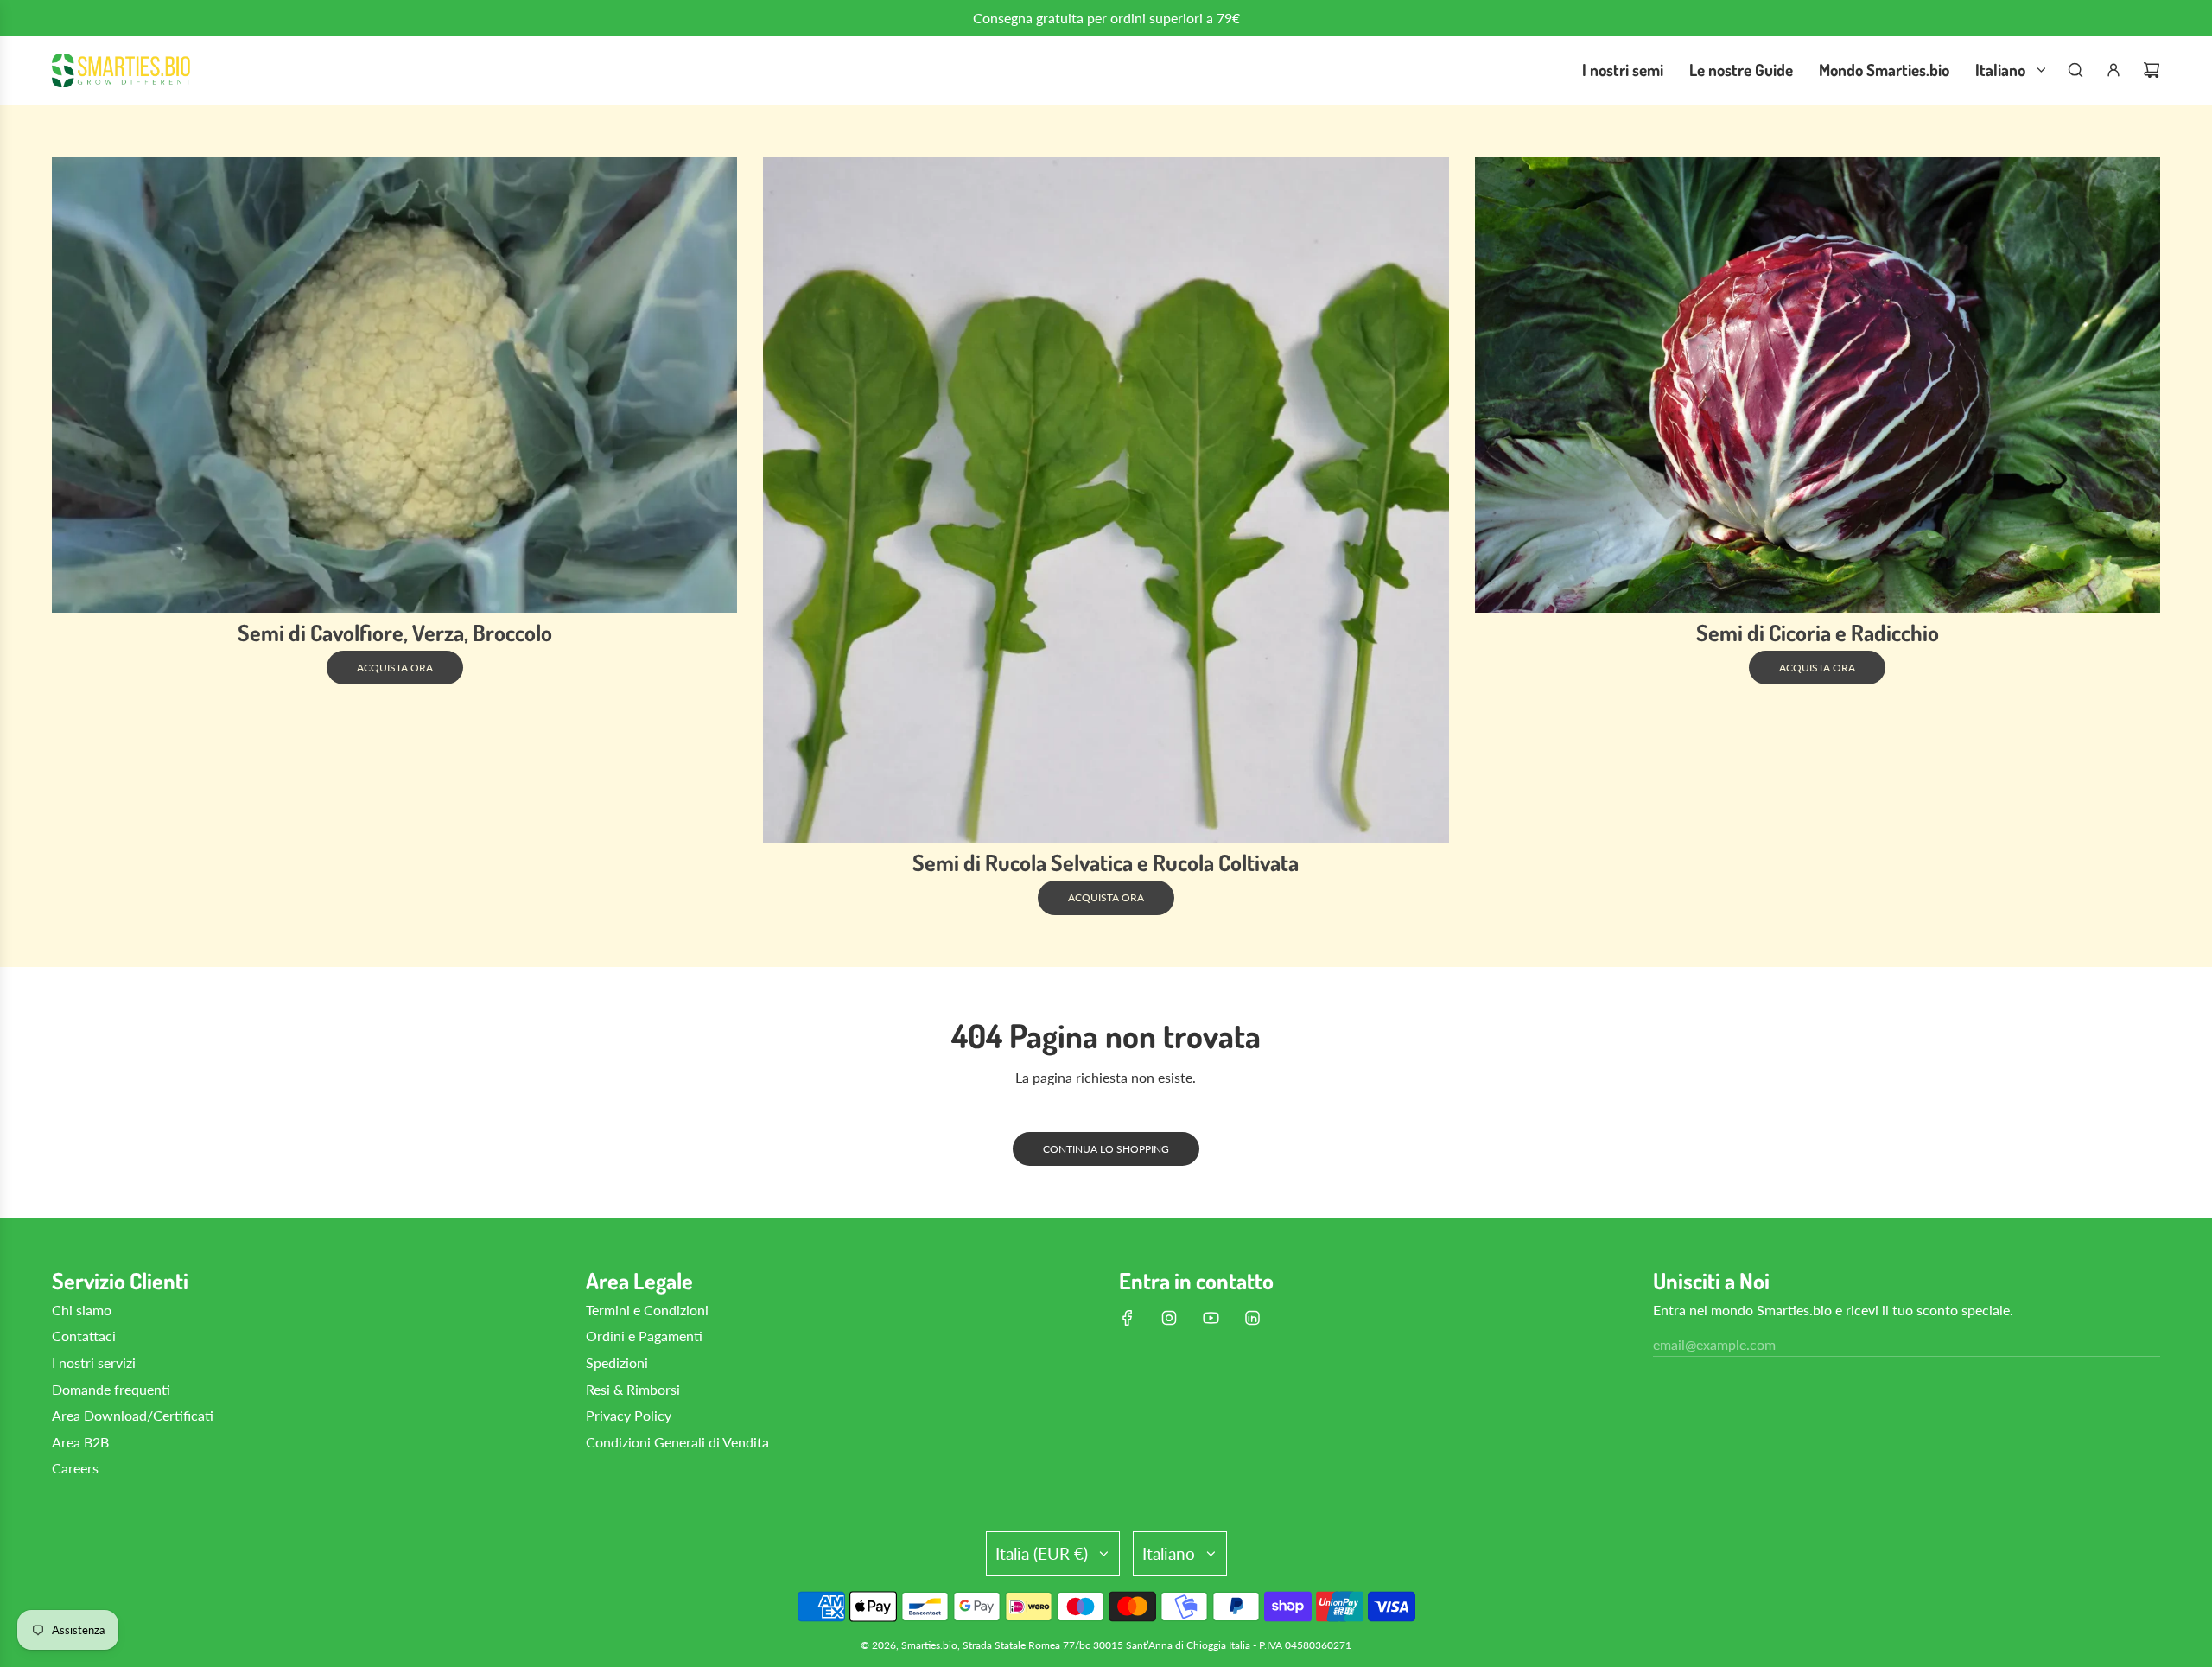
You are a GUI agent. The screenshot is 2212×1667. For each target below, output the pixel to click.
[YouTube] (1211, 1318)
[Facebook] (1128, 1318)
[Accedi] (2113, 70)
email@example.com (1714, 1344)
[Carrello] (2152, 70)
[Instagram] (1169, 1318)
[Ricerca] (2075, 70)
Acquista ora (395, 668)
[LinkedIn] (1252, 1318)
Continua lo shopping (1106, 1149)
